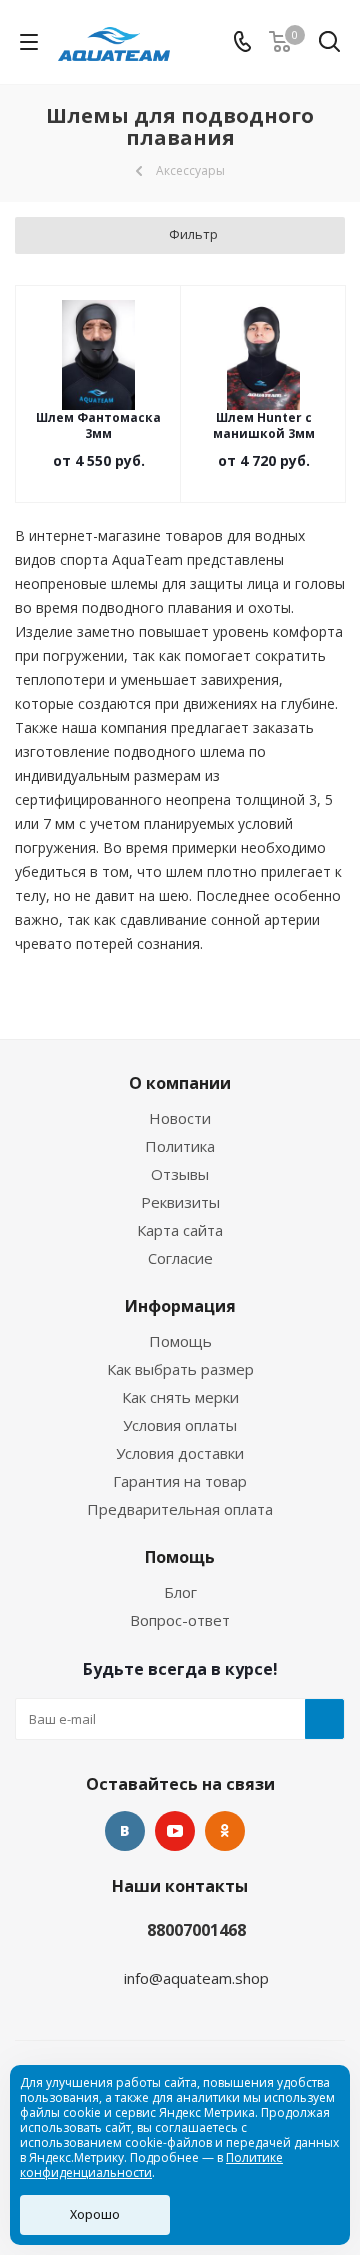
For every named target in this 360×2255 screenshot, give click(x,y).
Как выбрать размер (180, 1369)
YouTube (175, 1831)
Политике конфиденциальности (151, 2165)
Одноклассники (225, 1831)
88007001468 (196, 1930)
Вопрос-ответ (180, 1620)
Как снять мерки (180, 1397)
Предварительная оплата (180, 1509)
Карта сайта (180, 1230)
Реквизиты (180, 1202)
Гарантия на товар (180, 1481)
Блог (180, 1592)
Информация (180, 1306)
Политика (180, 1146)
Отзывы (180, 1174)
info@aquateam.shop (196, 1978)
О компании (180, 1083)
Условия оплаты (180, 1425)
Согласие (180, 1258)
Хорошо (95, 2214)
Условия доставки (180, 1453)
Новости (180, 1118)
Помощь (180, 1341)
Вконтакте (125, 1831)
